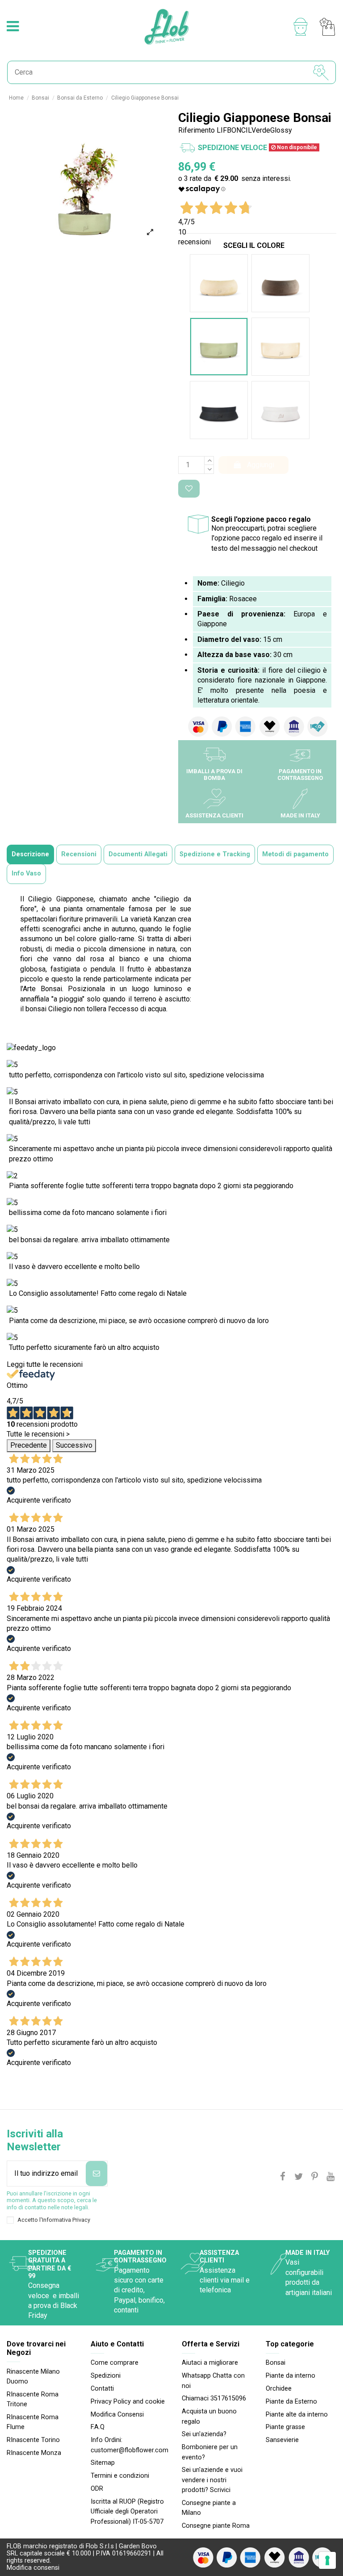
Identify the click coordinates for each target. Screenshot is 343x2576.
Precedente (29, 1445)
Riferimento (197, 130)
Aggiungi (261, 465)
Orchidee (279, 2389)
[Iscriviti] (96, 2174)
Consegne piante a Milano (209, 2508)
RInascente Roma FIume (33, 2422)
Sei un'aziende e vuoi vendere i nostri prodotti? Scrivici (212, 2480)
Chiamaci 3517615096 (214, 2398)
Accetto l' (54, 2220)
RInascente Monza (34, 2453)
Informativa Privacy (66, 2220)
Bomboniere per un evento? (210, 2452)
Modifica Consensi (117, 2415)
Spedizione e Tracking (215, 854)
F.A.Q (98, 2427)
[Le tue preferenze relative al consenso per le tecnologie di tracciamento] (327, 2560)
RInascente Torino (33, 2440)
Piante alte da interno (297, 2415)
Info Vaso (26, 873)
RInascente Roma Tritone (33, 2399)
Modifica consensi (33, 2568)
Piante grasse (285, 2427)
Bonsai (276, 2363)
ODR (97, 2489)
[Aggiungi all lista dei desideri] (189, 489)
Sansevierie (282, 2440)
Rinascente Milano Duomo (33, 2377)
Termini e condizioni (120, 2476)
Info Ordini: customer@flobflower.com (130, 2445)
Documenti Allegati (138, 854)
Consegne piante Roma (216, 2526)
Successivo (74, 1445)
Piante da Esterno (291, 2402)
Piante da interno (291, 2376)
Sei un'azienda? (204, 2434)
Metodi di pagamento (295, 854)
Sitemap (103, 2463)
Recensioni (79, 854)
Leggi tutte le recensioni (45, 1364)
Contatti (102, 2389)
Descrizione (30, 854)
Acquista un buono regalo (209, 2416)
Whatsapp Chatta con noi (213, 2381)
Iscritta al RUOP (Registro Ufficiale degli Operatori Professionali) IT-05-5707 (127, 2512)
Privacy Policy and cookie (128, 2402)
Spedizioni (106, 2376)
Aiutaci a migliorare (210, 2363)
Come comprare (115, 2363)
